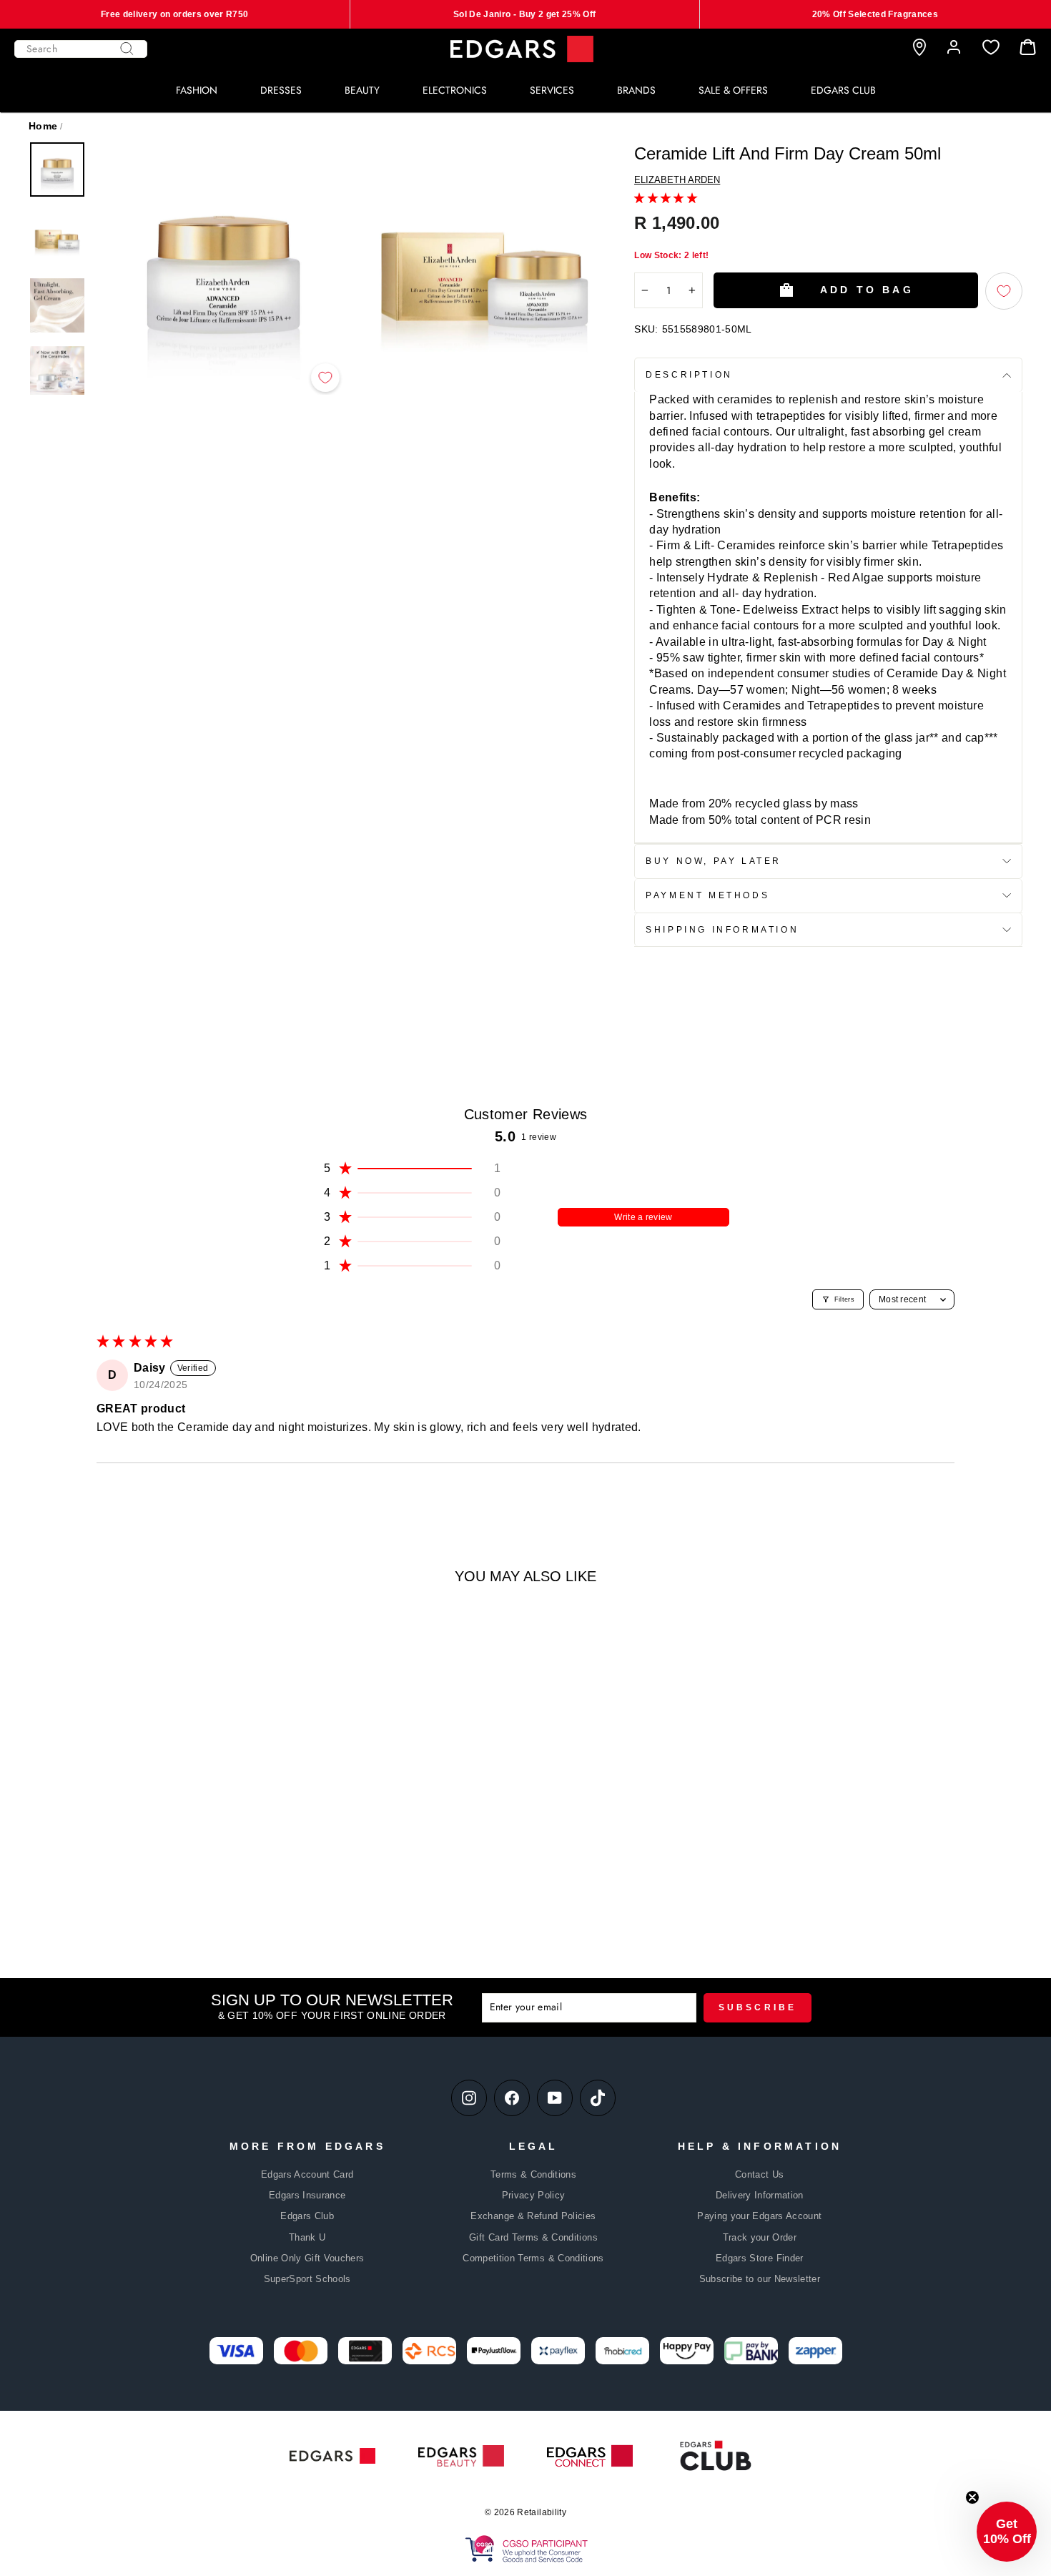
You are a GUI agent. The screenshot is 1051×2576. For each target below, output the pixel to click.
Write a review (643, 1217)
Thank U (307, 2237)
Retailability (542, 2512)
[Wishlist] (991, 48)
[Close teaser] (972, 2497)
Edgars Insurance (307, 2195)
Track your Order (760, 2237)
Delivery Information (760, 2195)
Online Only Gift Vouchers (307, 2258)
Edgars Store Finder (760, 2258)
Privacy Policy (534, 2195)
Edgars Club (307, 2216)
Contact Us (760, 2174)
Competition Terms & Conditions (533, 2258)
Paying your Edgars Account (759, 2216)
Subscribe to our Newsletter (760, 2279)
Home (43, 126)
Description (689, 375)
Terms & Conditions (533, 2174)
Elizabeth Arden (677, 180)
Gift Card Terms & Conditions (533, 2237)
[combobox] (81, 49)
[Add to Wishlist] (325, 378)
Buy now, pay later (714, 861)
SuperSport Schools (307, 2279)
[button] (666, 198)
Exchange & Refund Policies (533, 2216)
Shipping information (722, 930)
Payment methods (707, 895)
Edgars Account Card (307, 2174)
